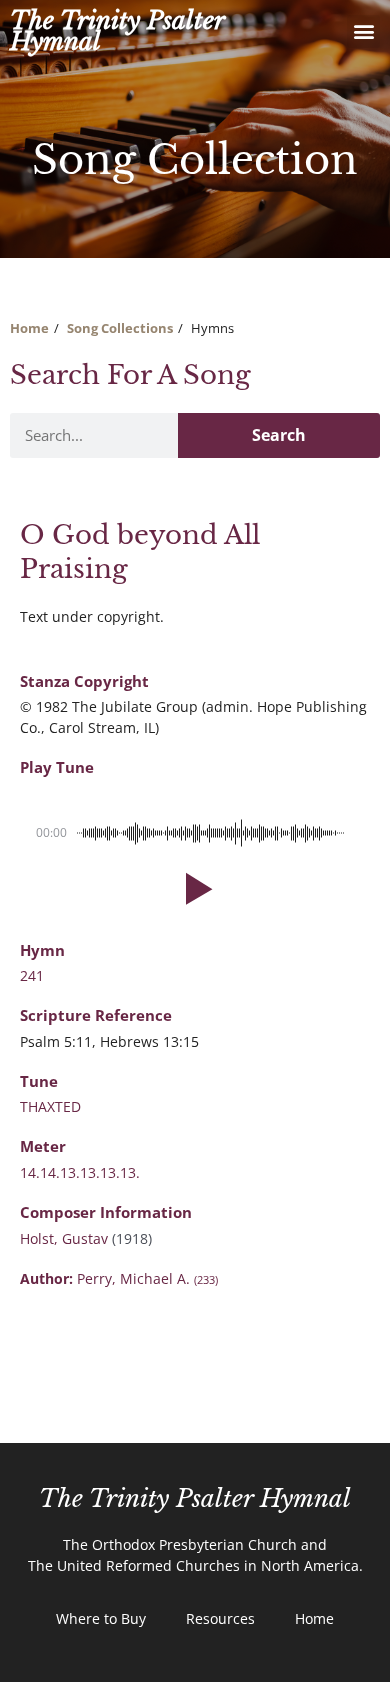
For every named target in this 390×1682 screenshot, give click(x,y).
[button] (363, 31)
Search (279, 435)
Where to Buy (101, 1618)
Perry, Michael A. (147, 1278)
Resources (220, 1618)
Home (29, 328)
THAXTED (50, 1106)
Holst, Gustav (66, 1238)
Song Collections (120, 328)
